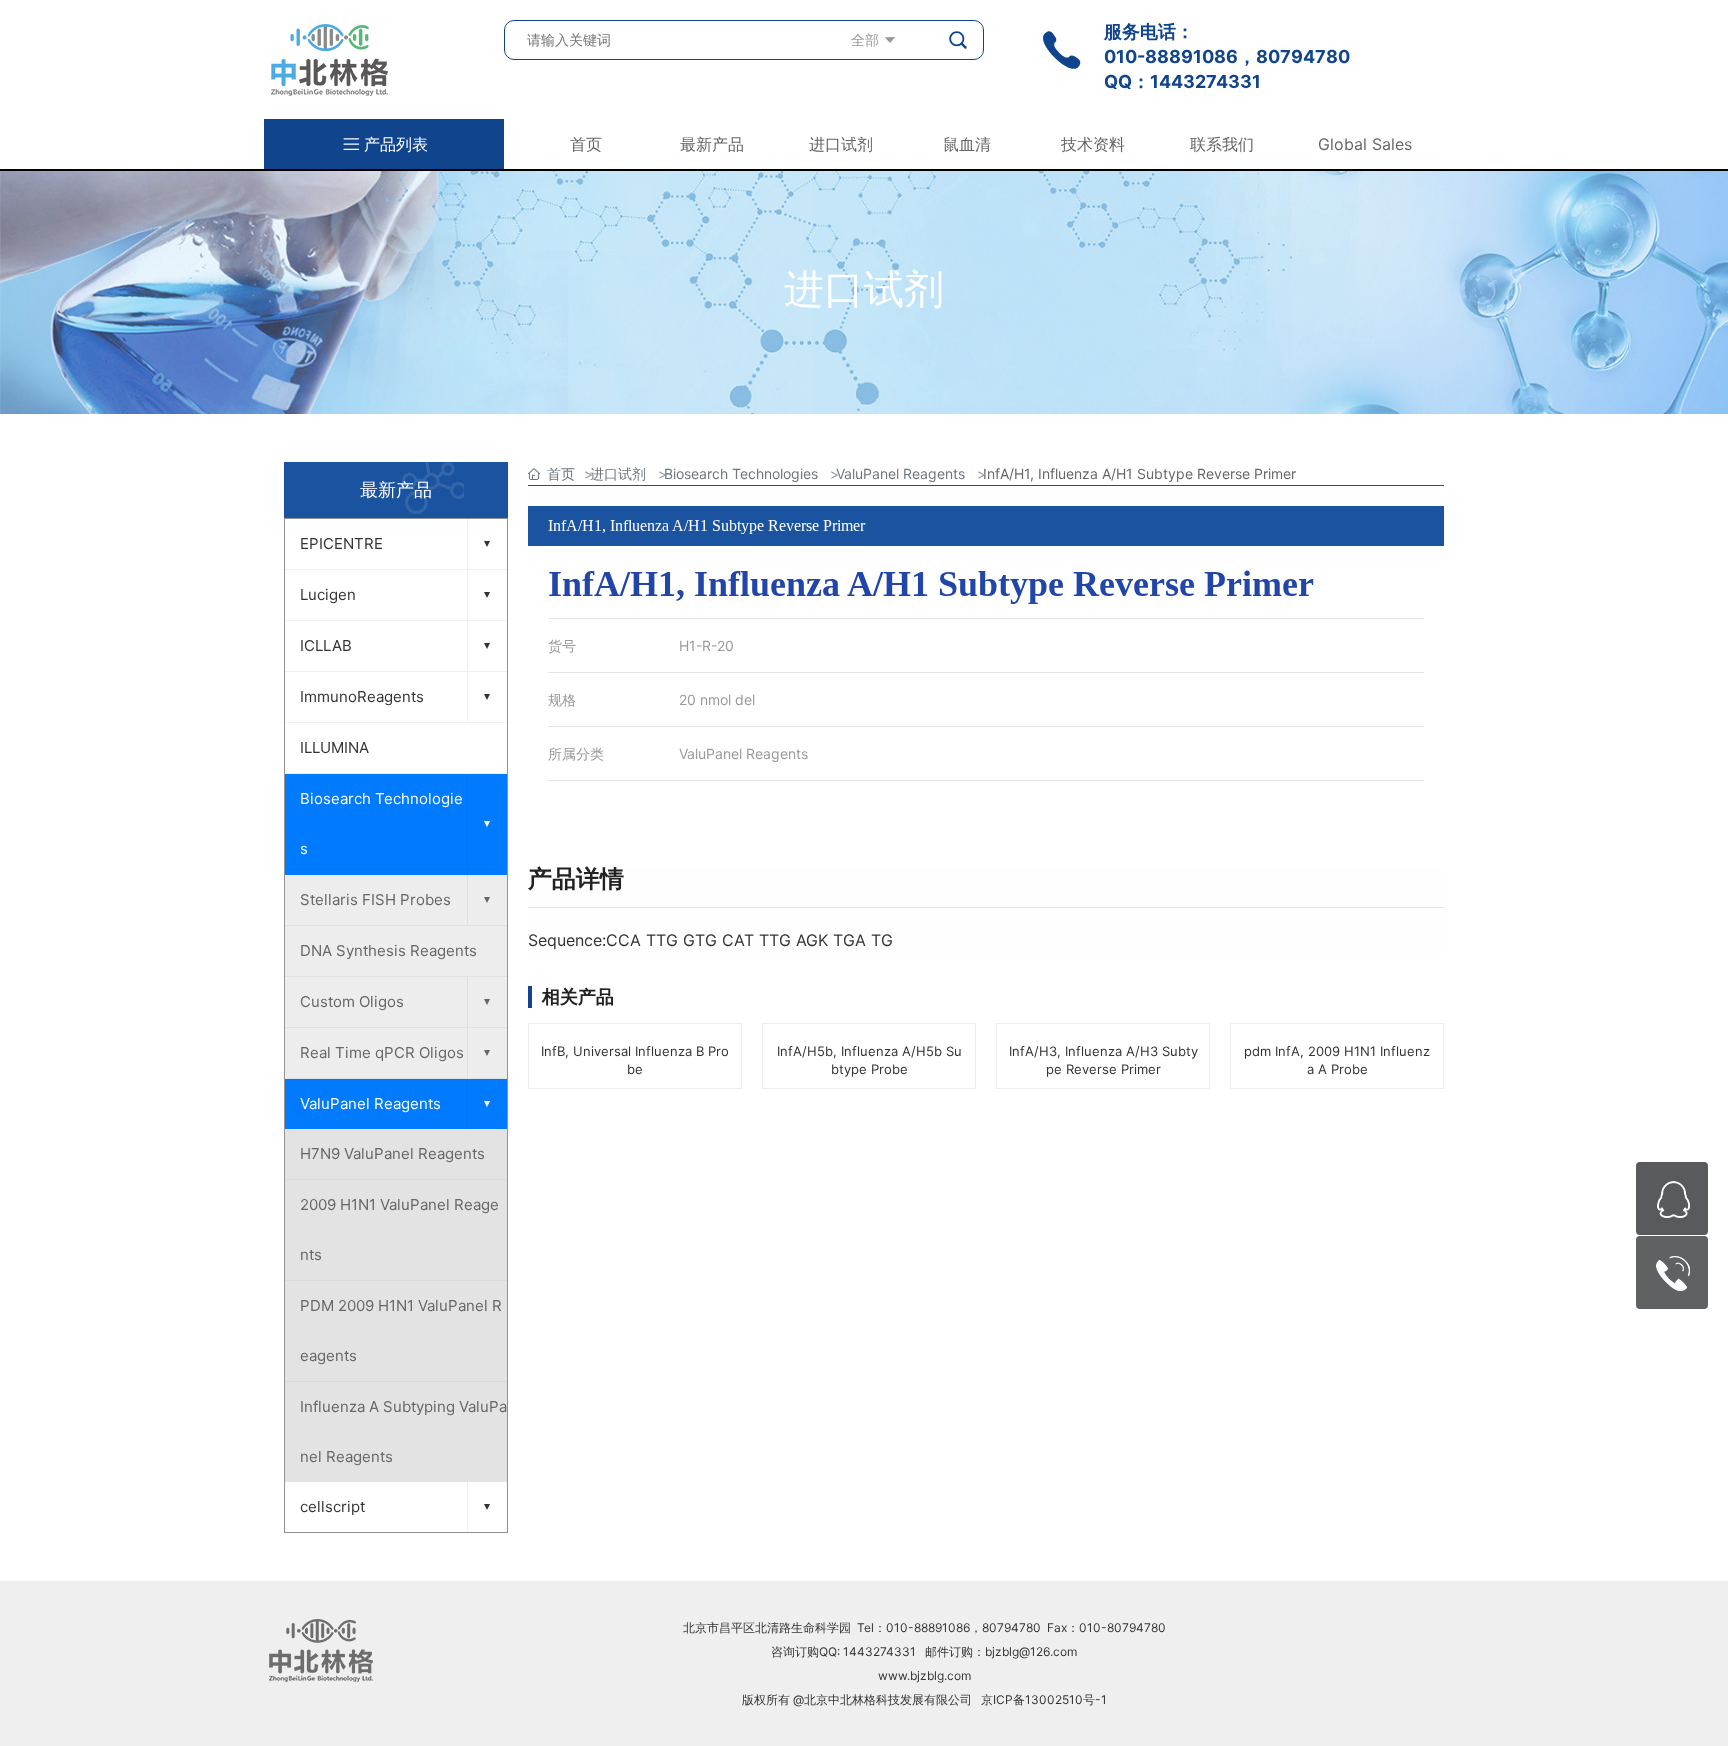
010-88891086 (1171, 56)
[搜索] (959, 40)
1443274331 (1205, 81)
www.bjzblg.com (924, 1675)
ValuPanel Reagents (743, 753)
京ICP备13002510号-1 (1044, 1699)
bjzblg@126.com (1031, 1651)
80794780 (1303, 56)
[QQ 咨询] (1672, 1198)
